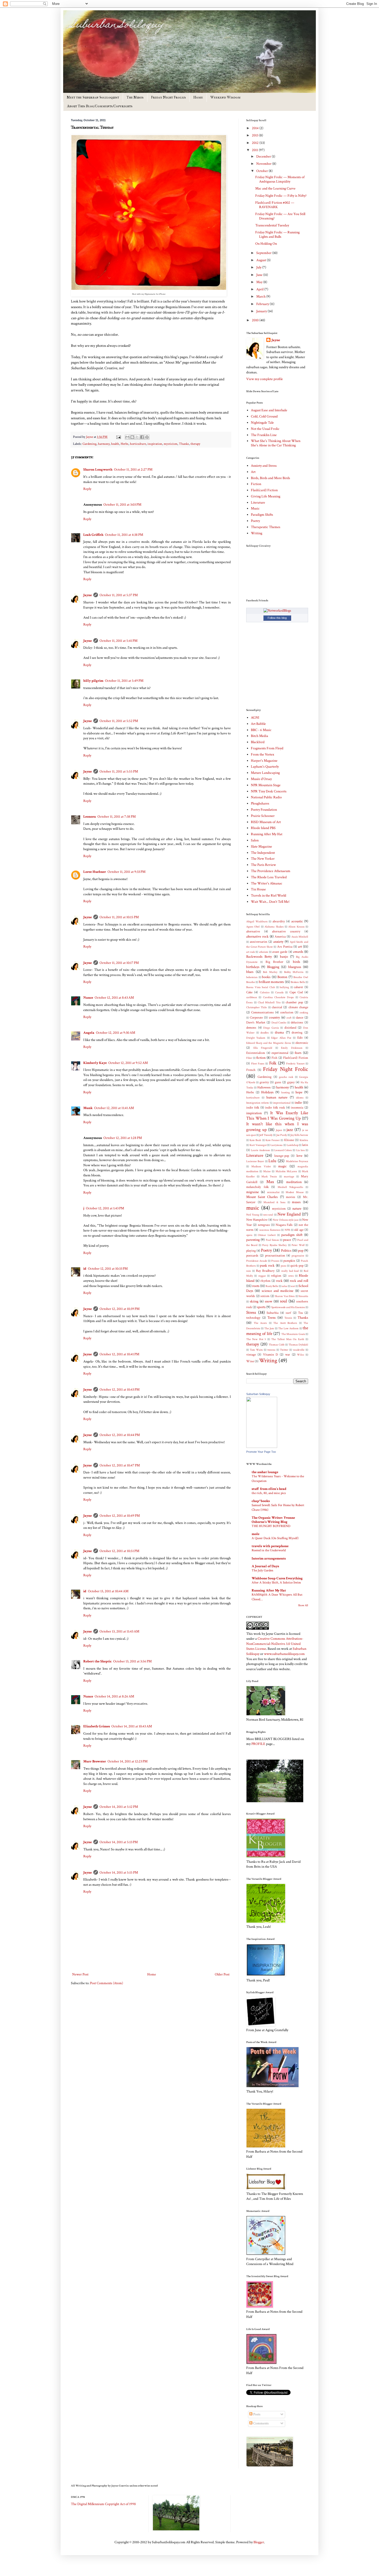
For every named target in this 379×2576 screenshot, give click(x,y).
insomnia (297, 1107)
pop (301, 1251)
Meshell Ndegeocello (290, 1187)
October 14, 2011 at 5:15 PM (119, 1873)
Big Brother (274, 962)
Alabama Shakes (274, 927)
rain (249, 1271)
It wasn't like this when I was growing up (277, 1127)
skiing (254, 1301)
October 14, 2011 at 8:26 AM (114, 1696)
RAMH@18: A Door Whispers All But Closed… (277, 1597)
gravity (264, 1082)
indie (298, 1103)
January (262, 311)
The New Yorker (263, 859)
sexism (265, 1296)
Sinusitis (303, 1296)
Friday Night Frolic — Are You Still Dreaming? (280, 216)
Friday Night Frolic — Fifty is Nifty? (281, 196)
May (260, 282)
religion (276, 1276)
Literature (258, 503)
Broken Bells (298, 982)
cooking (304, 1012)
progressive (298, 1256)
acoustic (297, 921)
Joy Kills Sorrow (299, 1135)
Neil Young (253, 1215)
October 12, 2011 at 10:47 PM (120, 1465)
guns (278, 1082)
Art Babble (258, 724)
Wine (250, 1361)
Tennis (288, 1318)
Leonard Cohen (283, 1150)
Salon (255, 840)
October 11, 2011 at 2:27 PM (133, 470)
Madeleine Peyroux (297, 1161)
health (115, 444)
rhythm (265, 1281)
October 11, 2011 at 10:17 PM (119, 963)
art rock (250, 952)
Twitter (284, 1350)
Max (270, 1182)
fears (298, 1053)
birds (296, 962)
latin (305, 1145)
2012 (256, 143)
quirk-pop (297, 1266)
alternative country (286, 931)
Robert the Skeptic (97, 1661)
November (264, 164)
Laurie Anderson (260, 1150)
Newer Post (80, 1974)
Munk (88, 1108)
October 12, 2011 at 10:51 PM (119, 1551)
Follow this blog (277, 618)
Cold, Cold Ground (264, 416)
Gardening (89, 444)
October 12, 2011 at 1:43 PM (105, 1208)
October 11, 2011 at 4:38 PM (124, 535)
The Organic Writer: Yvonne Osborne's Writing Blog (273, 1520)
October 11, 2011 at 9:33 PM (126, 872)
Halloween (264, 1087)
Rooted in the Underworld (269, 1550)
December (264, 157)
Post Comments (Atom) (106, 1983)
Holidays (267, 1092)
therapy (195, 444)
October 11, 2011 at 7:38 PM (117, 817)
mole (256, 1534)
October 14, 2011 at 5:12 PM (119, 1807)
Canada (279, 992)
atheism (264, 952)
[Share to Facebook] (142, 437)
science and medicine (278, 1291)
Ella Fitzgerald (263, 1048)
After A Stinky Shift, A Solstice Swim (276, 1582)
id (85, 1269)
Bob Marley (270, 972)
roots (256, 1286)
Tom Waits (256, 1350)
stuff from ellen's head (269, 1489)
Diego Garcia (271, 1028)
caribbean (252, 997)
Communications (262, 1012)
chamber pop (294, 1002)
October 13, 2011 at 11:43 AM (119, 1631)
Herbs (125, 444)
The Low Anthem (288, 1328)
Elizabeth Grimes (97, 1726)
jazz (290, 1130)
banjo (284, 957)
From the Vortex (262, 754)
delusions (297, 1022)
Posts (256, 2414)
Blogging (273, 967)
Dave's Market (256, 1022)
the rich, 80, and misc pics (269, 1493)
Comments (261, 2423)
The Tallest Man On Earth (288, 1339)
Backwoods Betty (259, 957)
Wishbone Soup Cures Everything (277, 1578)
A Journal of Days (265, 1566)
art (300, 947)
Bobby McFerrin (294, 972)
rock (279, 1281)
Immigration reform (258, 1103)
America (280, 937)
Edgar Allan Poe (281, 1038)
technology (253, 1318)
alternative (253, 931)
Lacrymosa (277, 1145)
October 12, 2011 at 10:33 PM (108, 1269)
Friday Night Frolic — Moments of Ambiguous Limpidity (280, 179)
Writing (257, 533)
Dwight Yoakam (256, 1038)
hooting (286, 1092)
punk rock (267, 1266)
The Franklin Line (264, 435)
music (253, 1208)
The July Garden (262, 1570)
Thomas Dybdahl (298, 1345)
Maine (267, 1171)
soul (283, 1301)
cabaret (298, 987)
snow (269, 1301)
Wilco (300, 1355)
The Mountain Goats (293, 1334)
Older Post (222, 1974)
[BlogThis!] (132, 437)
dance (300, 1018)
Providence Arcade (257, 1261)
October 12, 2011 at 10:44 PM (120, 1435)
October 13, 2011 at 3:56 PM (132, 1661)
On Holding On (266, 244)
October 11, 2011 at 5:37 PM (119, 595)
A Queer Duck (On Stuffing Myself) (275, 1538)
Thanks (184, 444)
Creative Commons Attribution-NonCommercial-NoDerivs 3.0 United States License (275, 1644)
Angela (89, 1033)
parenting (253, 1240)
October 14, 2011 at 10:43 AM (132, 1726)
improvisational (282, 1103)
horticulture (138, 444)
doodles (265, 1033)
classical (277, 1007)
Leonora (90, 817)
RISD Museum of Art (266, 822)
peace (287, 1240)
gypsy (291, 1082)
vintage (251, 1355)
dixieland (290, 1028)
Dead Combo (279, 1023)
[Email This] (127, 437)
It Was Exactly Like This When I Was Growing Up (277, 1116)
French (251, 1070)
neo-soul (268, 1215)
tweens (271, 1350)
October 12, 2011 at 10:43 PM (120, 1390)
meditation (294, 1182)
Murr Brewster (95, 1761)
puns (283, 1266)
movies (291, 1197)
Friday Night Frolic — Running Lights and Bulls (277, 235)
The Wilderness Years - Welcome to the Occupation (278, 1478)
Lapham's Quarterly (265, 767)
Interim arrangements (269, 1558)
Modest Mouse (295, 1192)
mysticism (171, 444)
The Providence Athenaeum (271, 871)
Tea (300, 1313)
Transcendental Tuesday (272, 225)
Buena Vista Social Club (261, 987)
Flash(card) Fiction (264, 490)
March (261, 297)
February (263, 304)
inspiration (155, 444)
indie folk (253, 1107)
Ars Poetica (285, 947)
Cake (249, 992)
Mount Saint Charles (262, 1197)
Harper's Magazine (264, 761)
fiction (261, 1058)
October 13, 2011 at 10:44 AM (108, 1591)
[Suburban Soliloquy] (262, 1447)
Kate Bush (255, 1140)
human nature (277, 1097)
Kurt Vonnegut (258, 1145)
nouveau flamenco (270, 1230)
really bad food (290, 1271)
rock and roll (299, 1281)
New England (289, 1214)
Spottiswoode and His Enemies (288, 1307)
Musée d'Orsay (261, 779)
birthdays (253, 967)
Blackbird (258, 742)
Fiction (256, 484)
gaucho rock (286, 1077)
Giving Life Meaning (266, 496)
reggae (262, 1276)
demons (251, 1028)
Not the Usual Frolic (265, 429)
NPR (287, 1230)
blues (250, 972)
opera (249, 1235)
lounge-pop (282, 1156)
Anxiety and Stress (264, 466)
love (299, 1156)
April (260, 289)
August (262, 260)
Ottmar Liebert (267, 1235)
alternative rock (257, 937)
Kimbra (304, 1140)
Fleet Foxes (258, 1064)
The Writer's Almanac (267, 883)
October (262, 171)
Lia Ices (300, 1150)
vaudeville (299, 1350)
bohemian (252, 977)
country (274, 1018)
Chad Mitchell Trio (269, 1002)
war (288, 1355)
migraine (253, 1192)
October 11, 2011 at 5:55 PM (119, 772)
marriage (289, 1176)
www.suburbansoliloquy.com (284, 1654)
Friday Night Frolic (286, 1069)
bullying (284, 987)
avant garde (280, 952)
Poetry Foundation (264, 810)
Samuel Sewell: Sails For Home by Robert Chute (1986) (278, 1507)
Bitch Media (259, 736)
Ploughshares (260, 803)
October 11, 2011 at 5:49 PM (124, 681)
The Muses (135, 97)
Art (253, 472)
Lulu (272, 1161)
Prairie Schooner (263, 816)
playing (251, 1251)
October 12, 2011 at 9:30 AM (116, 1033)
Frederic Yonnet (295, 1064)
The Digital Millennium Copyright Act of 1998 (103, 2504)
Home (198, 97)
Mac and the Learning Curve (275, 188)
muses (296, 1202)
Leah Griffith (93, 535)
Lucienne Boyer (255, 1161)
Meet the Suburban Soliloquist (93, 97)
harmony (104, 444)
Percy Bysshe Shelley (274, 1245)
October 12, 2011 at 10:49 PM (120, 1516)
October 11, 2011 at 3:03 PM (122, 505)
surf (288, 1313)
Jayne (88, 595)
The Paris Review (263, 865)
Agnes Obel (253, 927)
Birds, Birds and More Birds (270, 478)
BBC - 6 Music (261, 730)
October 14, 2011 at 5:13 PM (119, 1842)
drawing (297, 1032)
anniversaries (259, 942)
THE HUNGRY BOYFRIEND (271, 1526)
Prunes (275, 1261)
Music (255, 508)
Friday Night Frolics (168, 97)
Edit (300, 1038)
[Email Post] (118, 437)
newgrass (264, 1225)
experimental (280, 1053)
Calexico (265, 992)
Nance (88, 998)
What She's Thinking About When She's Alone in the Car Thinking (276, 443)
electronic (302, 1043)
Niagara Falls (284, 1225)
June (260, 275)
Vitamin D (271, 1355)
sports (261, 1307)
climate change (298, 1007)
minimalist (273, 1192)
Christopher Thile (257, 1007)
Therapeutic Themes (266, 527)
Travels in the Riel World (269, 896)
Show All (303, 1605)
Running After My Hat (267, 834)
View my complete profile (265, 379)
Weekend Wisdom (225, 97)
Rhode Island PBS (263, 828)
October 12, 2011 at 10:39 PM (120, 1309)
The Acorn (260, 1323)
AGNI (255, 718)
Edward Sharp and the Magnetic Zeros (269, 1043)
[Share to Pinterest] (147, 437)
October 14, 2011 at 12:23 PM (127, 1761)
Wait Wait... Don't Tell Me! (270, 902)
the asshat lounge (265, 1472)
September (264, 253)
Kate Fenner (273, 1140)
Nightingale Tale (262, 423)
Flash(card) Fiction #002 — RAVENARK (275, 205)
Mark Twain (269, 1176)
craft (289, 1018)
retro (291, 1276)
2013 (256, 135)
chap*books (261, 1501)
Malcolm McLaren (286, 1171)
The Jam (269, 1328)
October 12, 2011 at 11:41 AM (114, 1108)
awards (298, 952)
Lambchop (293, 1145)
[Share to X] (137, 437)
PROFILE (259, 1744)
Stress (251, 1312)
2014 (256, 128)
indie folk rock (275, 1107)
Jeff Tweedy (266, 1135)
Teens (271, 1318)
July (259, 267)
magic (282, 1166)
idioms (300, 1098)
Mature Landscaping (265, 773)
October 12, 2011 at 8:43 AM (114, 998)
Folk (273, 1063)
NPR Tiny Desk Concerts (269, 791)
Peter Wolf (298, 1245)
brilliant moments (271, 982)
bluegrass (295, 967)
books (266, 977)
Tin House (258, 889)
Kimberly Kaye (95, 1063)
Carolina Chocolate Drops (278, 997)
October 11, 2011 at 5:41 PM (118, 641)
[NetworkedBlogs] (277, 611)
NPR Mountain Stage (266, 785)
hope (299, 1092)
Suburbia (273, 1313)
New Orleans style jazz (286, 1220)
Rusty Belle (272, 1286)
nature (297, 1209)
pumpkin (289, 1261)
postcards (252, 1256)
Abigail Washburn (257, 921)
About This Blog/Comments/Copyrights (100, 106)
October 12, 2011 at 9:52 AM (128, 1063)
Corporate (256, 1018)
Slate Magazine (261, 847)
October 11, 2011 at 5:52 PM (119, 721)
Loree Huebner (95, 872)
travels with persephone (270, 1546)
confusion (287, 1012)
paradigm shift (292, 1235)
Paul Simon (272, 1240)
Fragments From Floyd (267, 748)
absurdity (279, 921)
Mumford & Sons (274, 1202)
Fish (274, 1058)
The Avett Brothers (285, 1323)
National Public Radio (266, 797)
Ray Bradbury (265, 1271)
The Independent (263, 853)
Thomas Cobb (277, 1345)
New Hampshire (257, 1220)
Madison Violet (261, 1166)
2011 (255, 150)
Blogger (259, 2542)
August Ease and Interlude (269, 410)
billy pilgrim (93, 681)
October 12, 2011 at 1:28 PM (123, 1138)
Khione (289, 1140)
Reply (87, 489)
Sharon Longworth (98, 470)
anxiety (278, 942)
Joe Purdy (282, 1135)
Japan (279, 1130)
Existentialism (256, 1053)
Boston (282, 977)
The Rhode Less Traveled (269, 877)
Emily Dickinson (292, 1048)
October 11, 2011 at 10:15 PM (119, 917)
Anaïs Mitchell (300, 937)
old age (299, 1230)
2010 (256, 320)
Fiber (249, 1058)
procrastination (275, 1256)
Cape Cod (296, 992)
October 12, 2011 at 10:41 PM (119, 1354)
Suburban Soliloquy (117, 25)
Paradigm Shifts (262, 515)
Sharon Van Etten (285, 1296)
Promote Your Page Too (261, 1452)
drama (279, 1032)
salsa (285, 1286)
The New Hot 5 (256, 1339)
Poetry (255, 521)
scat (293, 1286)
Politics (286, 1251)
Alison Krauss (296, 927)
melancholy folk (257, 1187)
